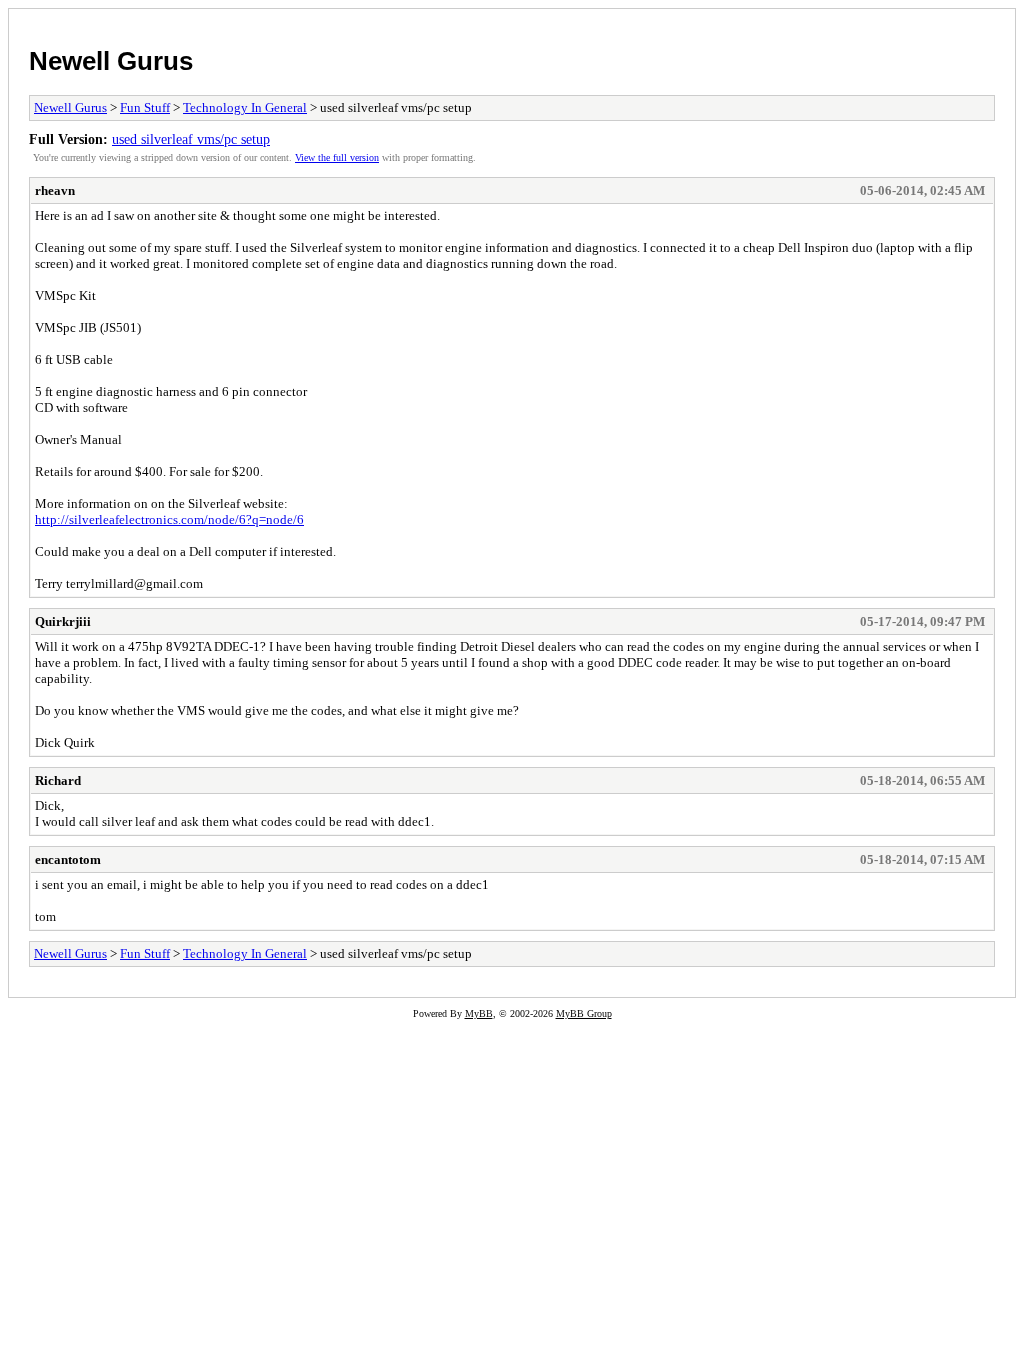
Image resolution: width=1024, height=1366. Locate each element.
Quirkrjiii (63, 621)
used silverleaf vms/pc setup (191, 139)
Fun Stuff (145, 107)
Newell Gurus (111, 61)
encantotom (68, 859)
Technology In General (245, 107)
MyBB (479, 1013)
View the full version (337, 157)
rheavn (55, 190)
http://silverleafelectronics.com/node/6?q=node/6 (169, 519)
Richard (58, 780)
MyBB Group (584, 1013)
